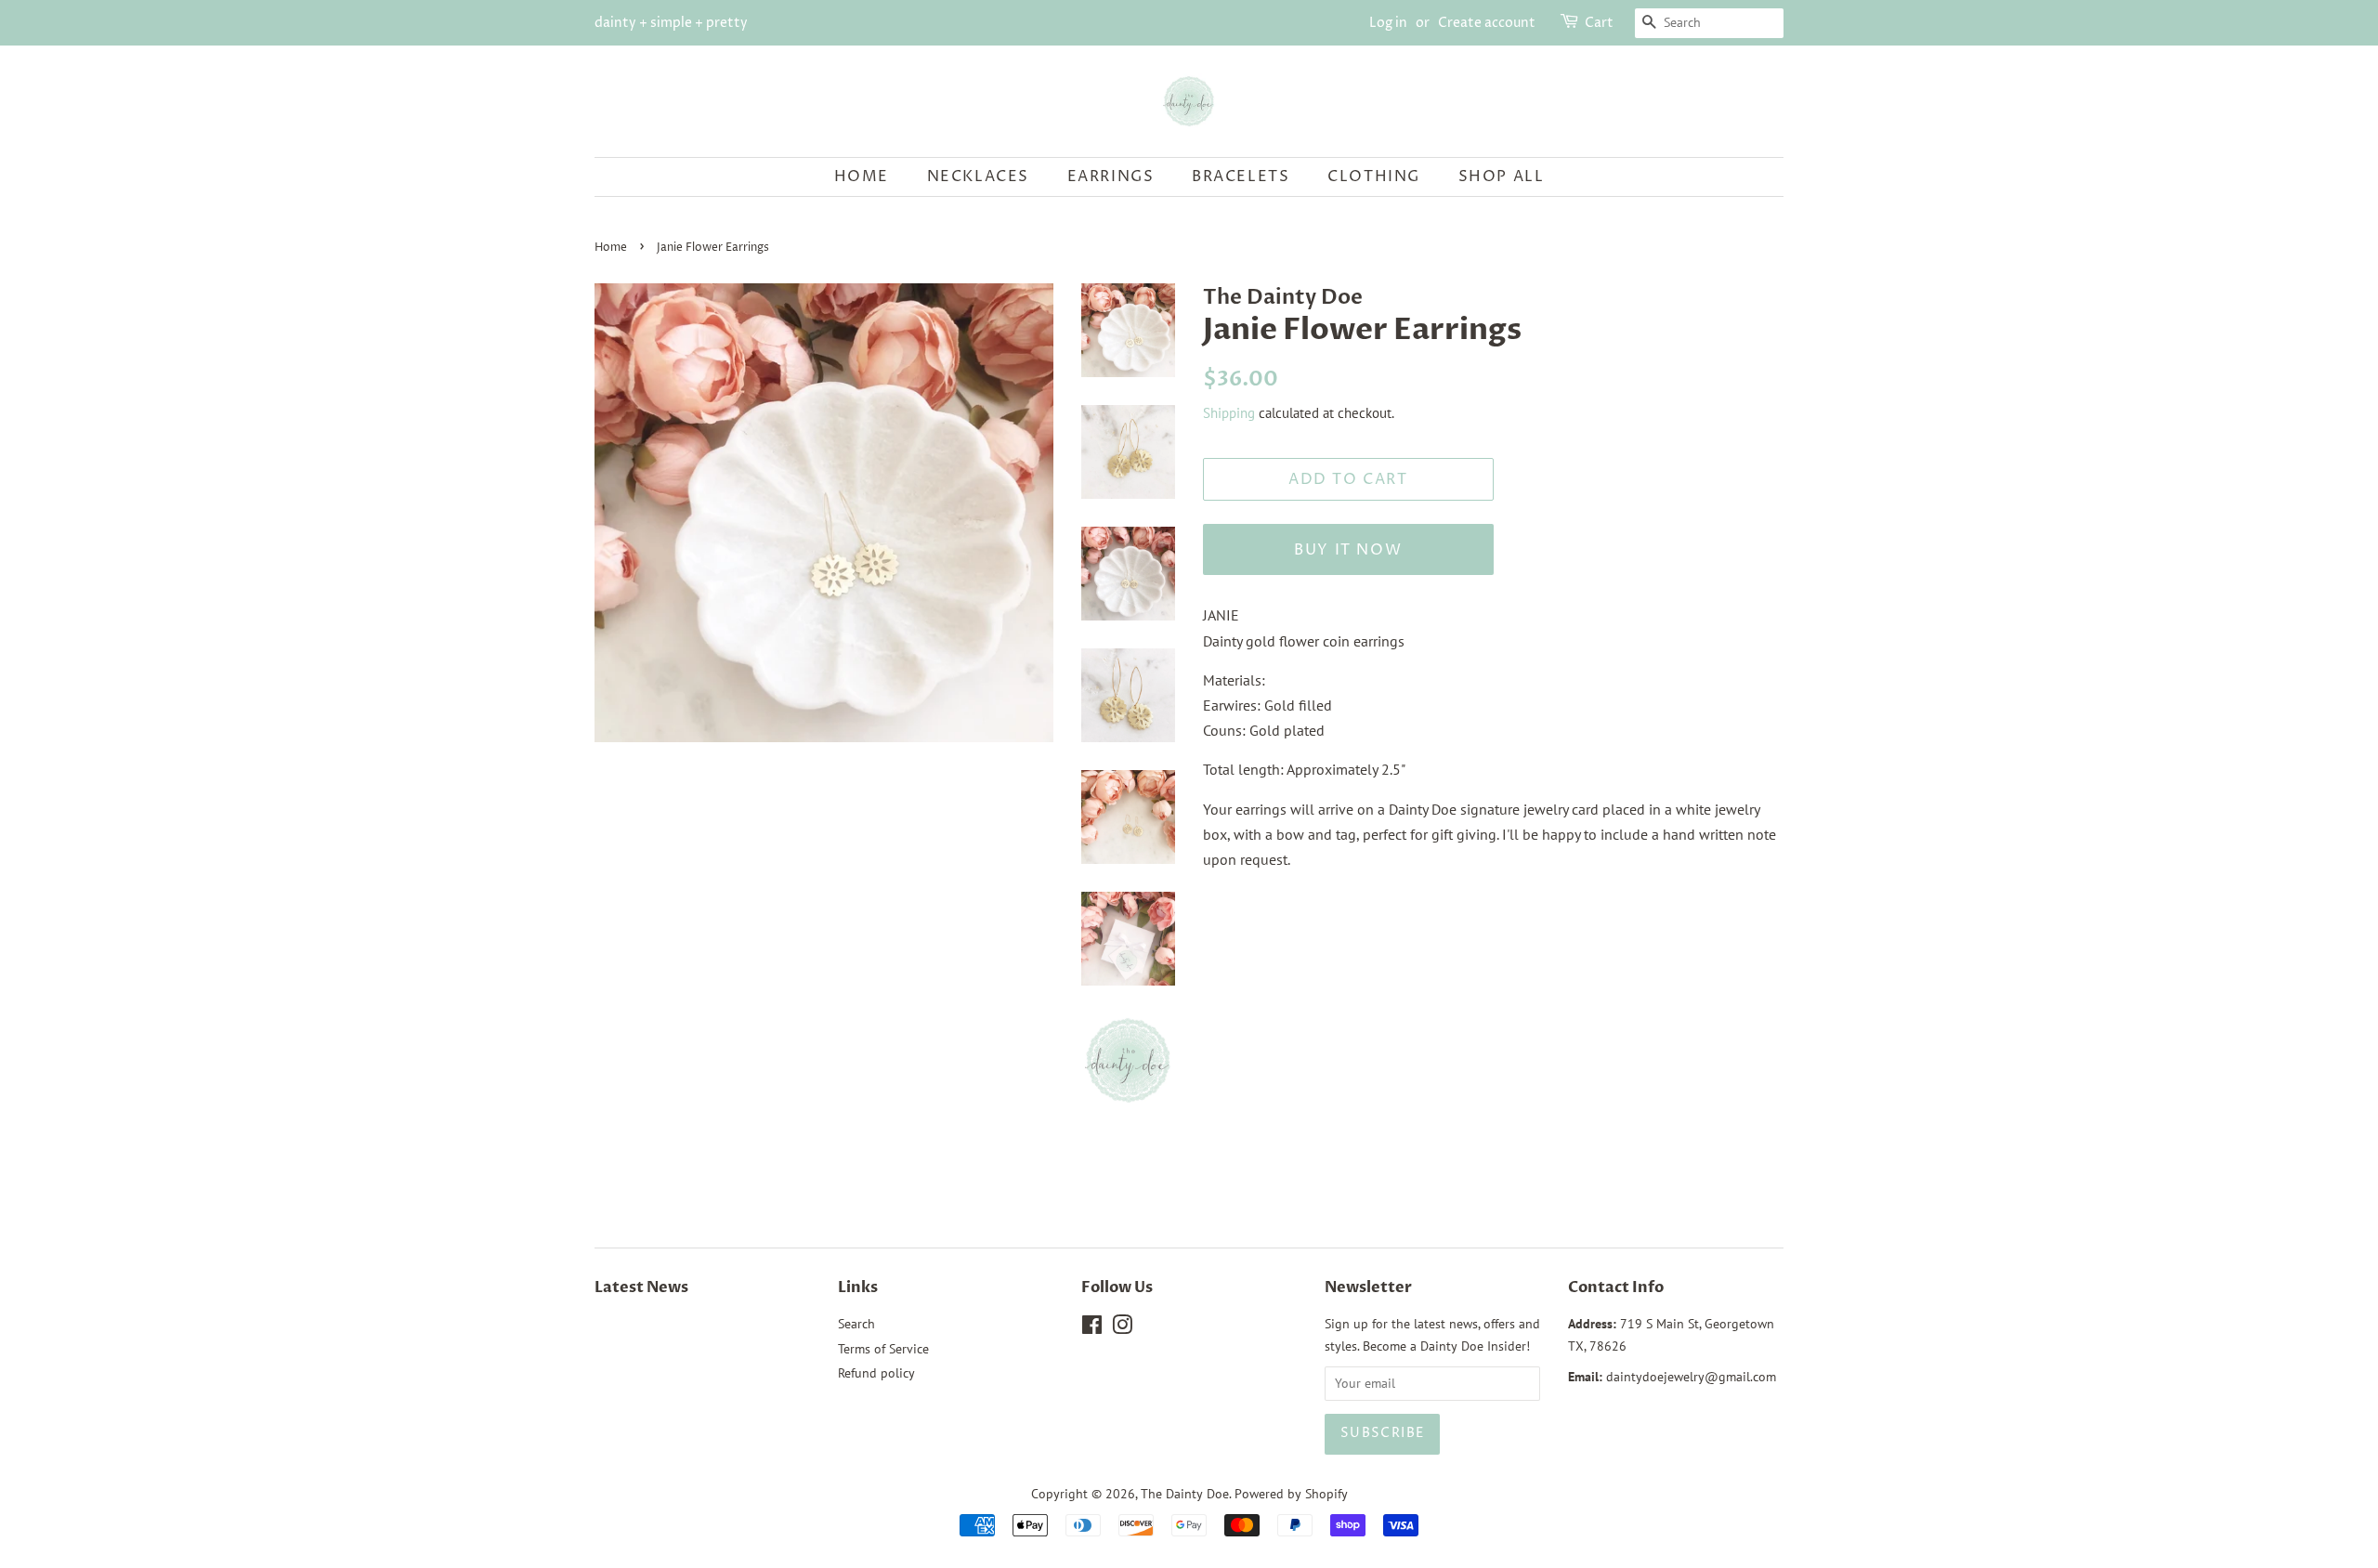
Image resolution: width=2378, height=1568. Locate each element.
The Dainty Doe (1185, 1494)
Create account (1487, 23)
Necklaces (978, 176)
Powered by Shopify (1291, 1494)
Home (862, 176)
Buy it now (1348, 550)
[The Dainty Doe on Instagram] (1122, 1328)
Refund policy (876, 1373)
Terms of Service (883, 1349)
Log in (1388, 23)
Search (856, 1324)
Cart (1599, 23)
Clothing (1374, 176)
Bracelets (1241, 176)
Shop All (1502, 176)
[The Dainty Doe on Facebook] (1092, 1328)
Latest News (641, 1287)
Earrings (1111, 176)
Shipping (1229, 413)
